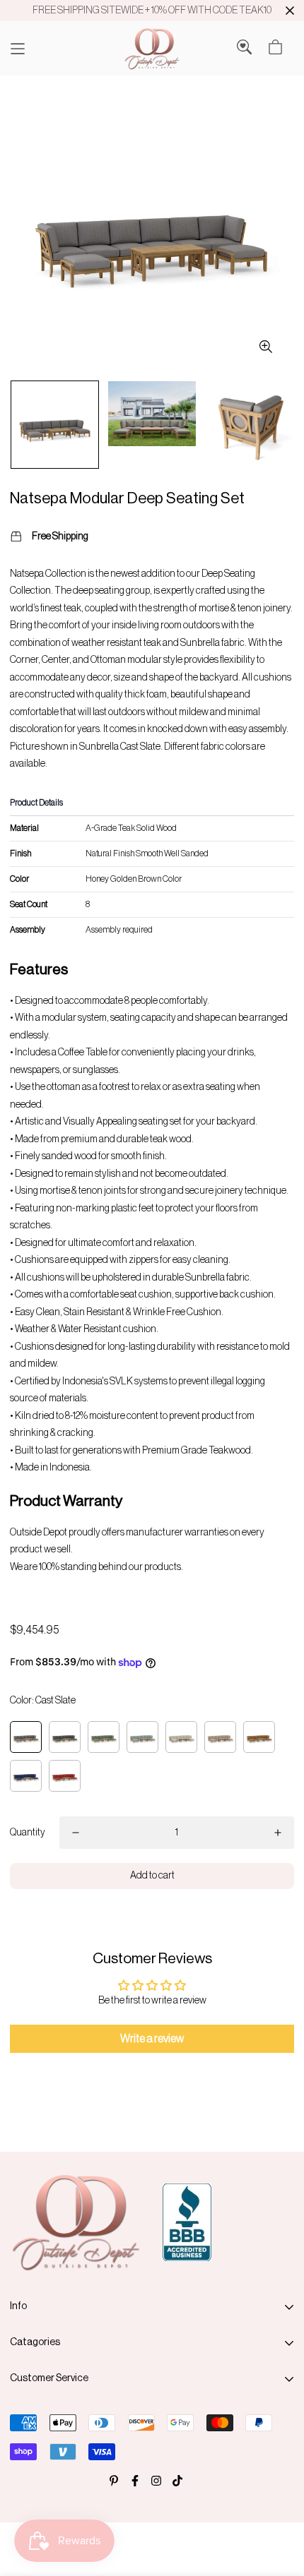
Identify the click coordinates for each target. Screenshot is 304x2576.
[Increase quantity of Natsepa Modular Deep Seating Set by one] (278, 1833)
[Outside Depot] (152, 48)
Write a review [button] (152, 2039)
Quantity (28, 1833)
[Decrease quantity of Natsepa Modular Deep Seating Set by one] (76, 1833)
